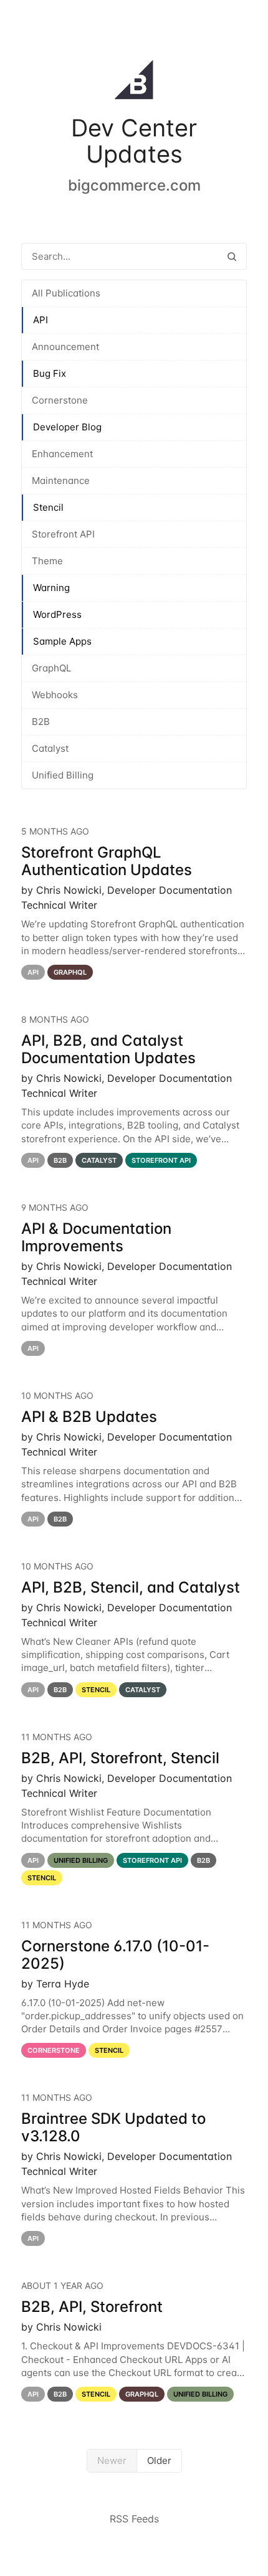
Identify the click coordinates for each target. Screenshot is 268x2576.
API (41, 320)
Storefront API (63, 534)
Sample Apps (62, 641)
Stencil (48, 507)
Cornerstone (60, 400)
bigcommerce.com (134, 185)
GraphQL (51, 668)
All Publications (66, 293)
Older (159, 2460)
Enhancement (62, 454)
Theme (47, 561)
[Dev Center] (134, 82)
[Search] (232, 256)
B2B (41, 722)
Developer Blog (67, 427)
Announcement (65, 347)
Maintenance (61, 481)
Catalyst (50, 748)
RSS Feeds (134, 2519)
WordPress (57, 614)
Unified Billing (63, 775)
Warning (51, 588)
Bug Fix (50, 373)
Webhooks (55, 695)
